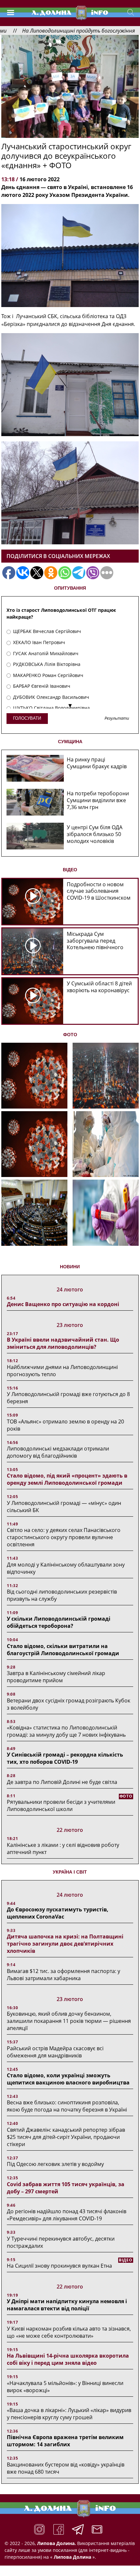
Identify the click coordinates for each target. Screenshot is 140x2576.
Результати (117, 719)
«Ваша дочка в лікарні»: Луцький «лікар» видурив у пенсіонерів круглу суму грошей (69, 2414)
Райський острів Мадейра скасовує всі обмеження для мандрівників (55, 2052)
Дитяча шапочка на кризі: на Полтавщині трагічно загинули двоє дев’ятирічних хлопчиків (65, 1944)
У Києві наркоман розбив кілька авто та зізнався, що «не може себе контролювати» (69, 2332)
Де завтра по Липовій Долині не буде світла (62, 1782)
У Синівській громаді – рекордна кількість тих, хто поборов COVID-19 (65, 1758)
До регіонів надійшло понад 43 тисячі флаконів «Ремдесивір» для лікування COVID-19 (67, 2215)
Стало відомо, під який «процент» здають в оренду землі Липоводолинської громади (67, 1479)
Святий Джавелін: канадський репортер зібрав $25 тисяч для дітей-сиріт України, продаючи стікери (66, 2137)
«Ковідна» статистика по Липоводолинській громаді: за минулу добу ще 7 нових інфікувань (66, 1731)
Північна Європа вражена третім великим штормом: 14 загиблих (65, 2441)
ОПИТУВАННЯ (70, 588)
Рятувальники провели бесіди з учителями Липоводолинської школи (61, 1805)
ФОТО (70, 1035)
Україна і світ (70, 1872)
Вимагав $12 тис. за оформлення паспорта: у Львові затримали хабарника (63, 1975)
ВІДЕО (70, 870)
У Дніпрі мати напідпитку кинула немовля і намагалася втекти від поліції (67, 2305)
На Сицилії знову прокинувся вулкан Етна (59, 2266)
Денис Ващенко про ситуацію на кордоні (63, 1304)
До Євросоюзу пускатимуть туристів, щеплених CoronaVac (58, 1913)
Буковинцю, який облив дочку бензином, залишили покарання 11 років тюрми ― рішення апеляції (69, 2021)
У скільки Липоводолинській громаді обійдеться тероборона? (59, 1622)
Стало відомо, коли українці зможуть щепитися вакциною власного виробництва (68, 2079)
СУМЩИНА (70, 742)
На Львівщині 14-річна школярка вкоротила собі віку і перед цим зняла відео (68, 2359)
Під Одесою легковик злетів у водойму (55, 2164)
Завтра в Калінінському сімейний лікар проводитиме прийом (56, 1677)
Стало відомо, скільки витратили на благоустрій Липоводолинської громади (63, 1650)
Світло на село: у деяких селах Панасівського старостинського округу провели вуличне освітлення (64, 1537)
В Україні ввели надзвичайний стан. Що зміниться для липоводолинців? (63, 1343)
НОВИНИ (70, 1267)
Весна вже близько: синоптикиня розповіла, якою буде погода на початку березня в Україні (67, 2106)
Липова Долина (72, 2557)
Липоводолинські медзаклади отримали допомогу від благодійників (58, 1452)
